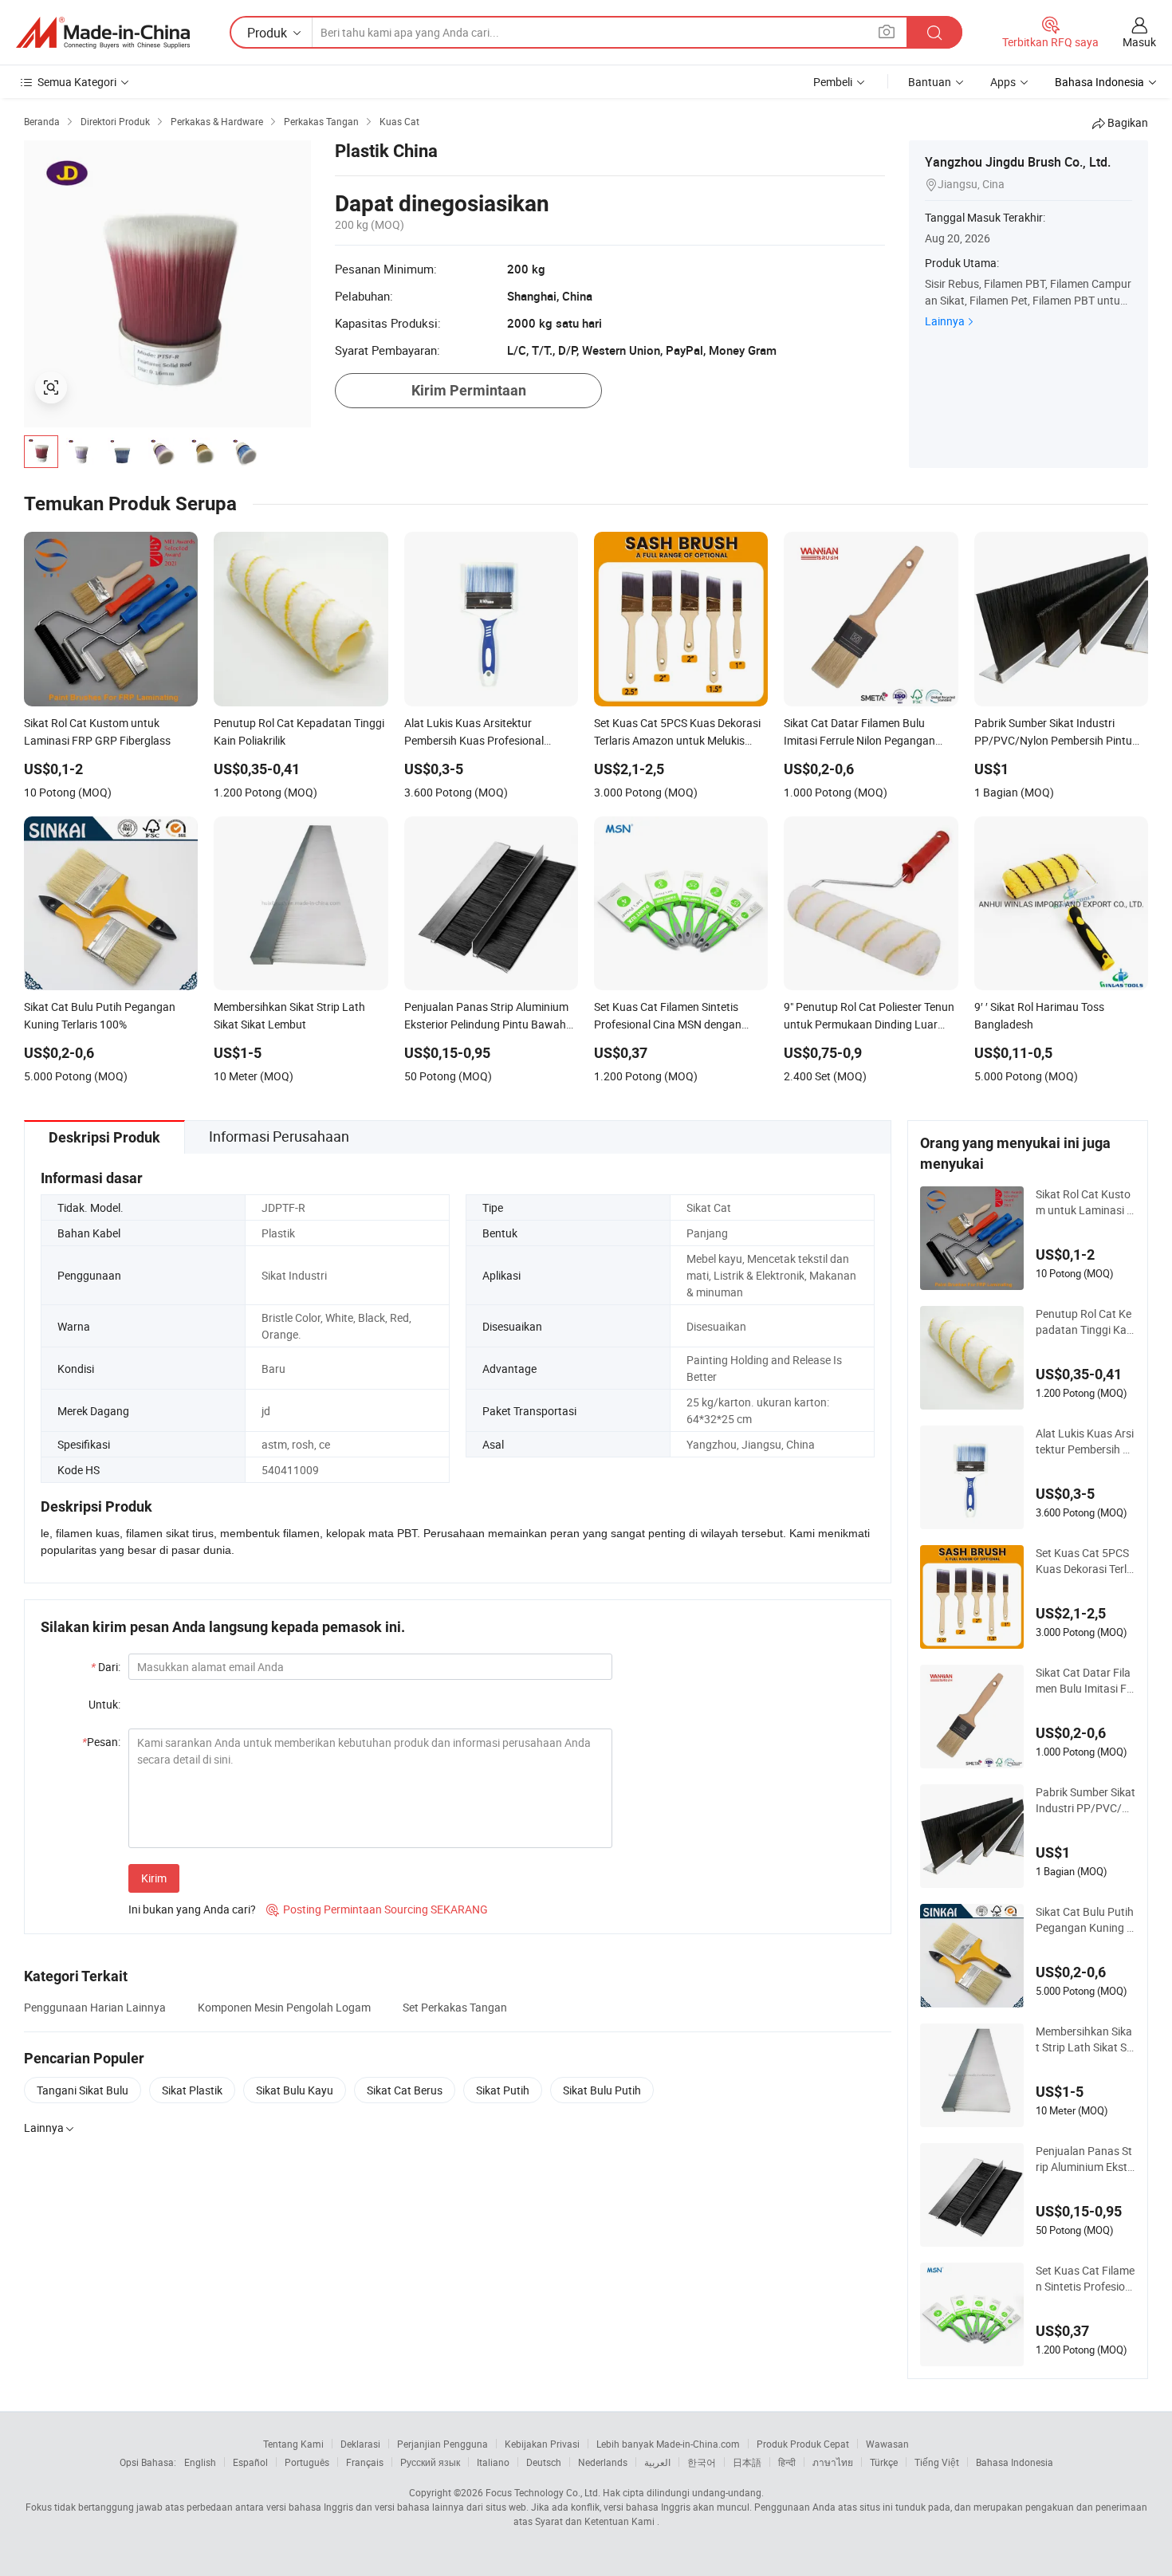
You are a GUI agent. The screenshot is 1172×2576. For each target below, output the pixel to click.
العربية (657, 2462)
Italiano (493, 2462)
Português (307, 2462)
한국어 (702, 2462)
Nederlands (603, 2462)
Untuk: (104, 1704)
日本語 (747, 2462)
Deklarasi (360, 2444)
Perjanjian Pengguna (442, 2444)
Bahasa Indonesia (1015, 2462)
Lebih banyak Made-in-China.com (668, 2444)
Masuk (1139, 42)
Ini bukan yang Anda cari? (192, 1909)
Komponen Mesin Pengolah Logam (284, 2007)
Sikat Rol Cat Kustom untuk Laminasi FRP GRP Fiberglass (1084, 1202)
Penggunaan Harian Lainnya (95, 2007)
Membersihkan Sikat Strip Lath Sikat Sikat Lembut (1085, 2039)
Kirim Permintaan (469, 390)
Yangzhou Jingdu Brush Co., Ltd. (1018, 162)
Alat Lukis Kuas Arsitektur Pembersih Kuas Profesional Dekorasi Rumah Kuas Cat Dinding (1085, 1441)
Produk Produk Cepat (803, 2444)
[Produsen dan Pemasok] (103, 33)
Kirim (154, 1878)
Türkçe (884, 2462)
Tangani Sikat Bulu (83, 2090)
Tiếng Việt (937, 2462)
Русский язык (430, 2462)
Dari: (106, 1667)
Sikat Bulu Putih (602, 2090)
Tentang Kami (293, 2444)
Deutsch (544, 2462)
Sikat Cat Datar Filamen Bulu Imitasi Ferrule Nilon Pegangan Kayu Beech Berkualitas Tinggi (1085, 1681)
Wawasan (887, 2444)
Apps (1003, 82)
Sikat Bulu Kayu (295, 2090)
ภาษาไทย (833, 2462)
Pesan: (101, 1742)
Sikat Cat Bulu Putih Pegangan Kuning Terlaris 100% (1085, 1920)
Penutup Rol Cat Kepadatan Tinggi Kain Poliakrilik (1085, 1322)
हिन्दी (787, 2462)
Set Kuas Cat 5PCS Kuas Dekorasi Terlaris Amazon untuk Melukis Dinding (1085, 1561)
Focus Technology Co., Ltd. (543, 2492)
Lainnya (945, 321)
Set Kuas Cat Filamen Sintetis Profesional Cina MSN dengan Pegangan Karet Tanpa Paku (1085, 2279)
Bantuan (930, 82)
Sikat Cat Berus (405, 2090)
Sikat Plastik (192, 2090)
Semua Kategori (77, 82)
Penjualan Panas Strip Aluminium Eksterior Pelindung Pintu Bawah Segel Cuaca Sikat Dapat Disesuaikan (1085, 2159)
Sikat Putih (503, 2090)
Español (250, 2462)
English (200, 2462)
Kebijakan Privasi (542, 2444)
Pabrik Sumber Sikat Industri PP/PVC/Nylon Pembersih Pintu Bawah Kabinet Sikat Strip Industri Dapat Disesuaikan (1085, 1800)
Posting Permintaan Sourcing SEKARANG (377, 1909)
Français (365, 2462)
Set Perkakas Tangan (455, 2007)
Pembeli (833, 82)
